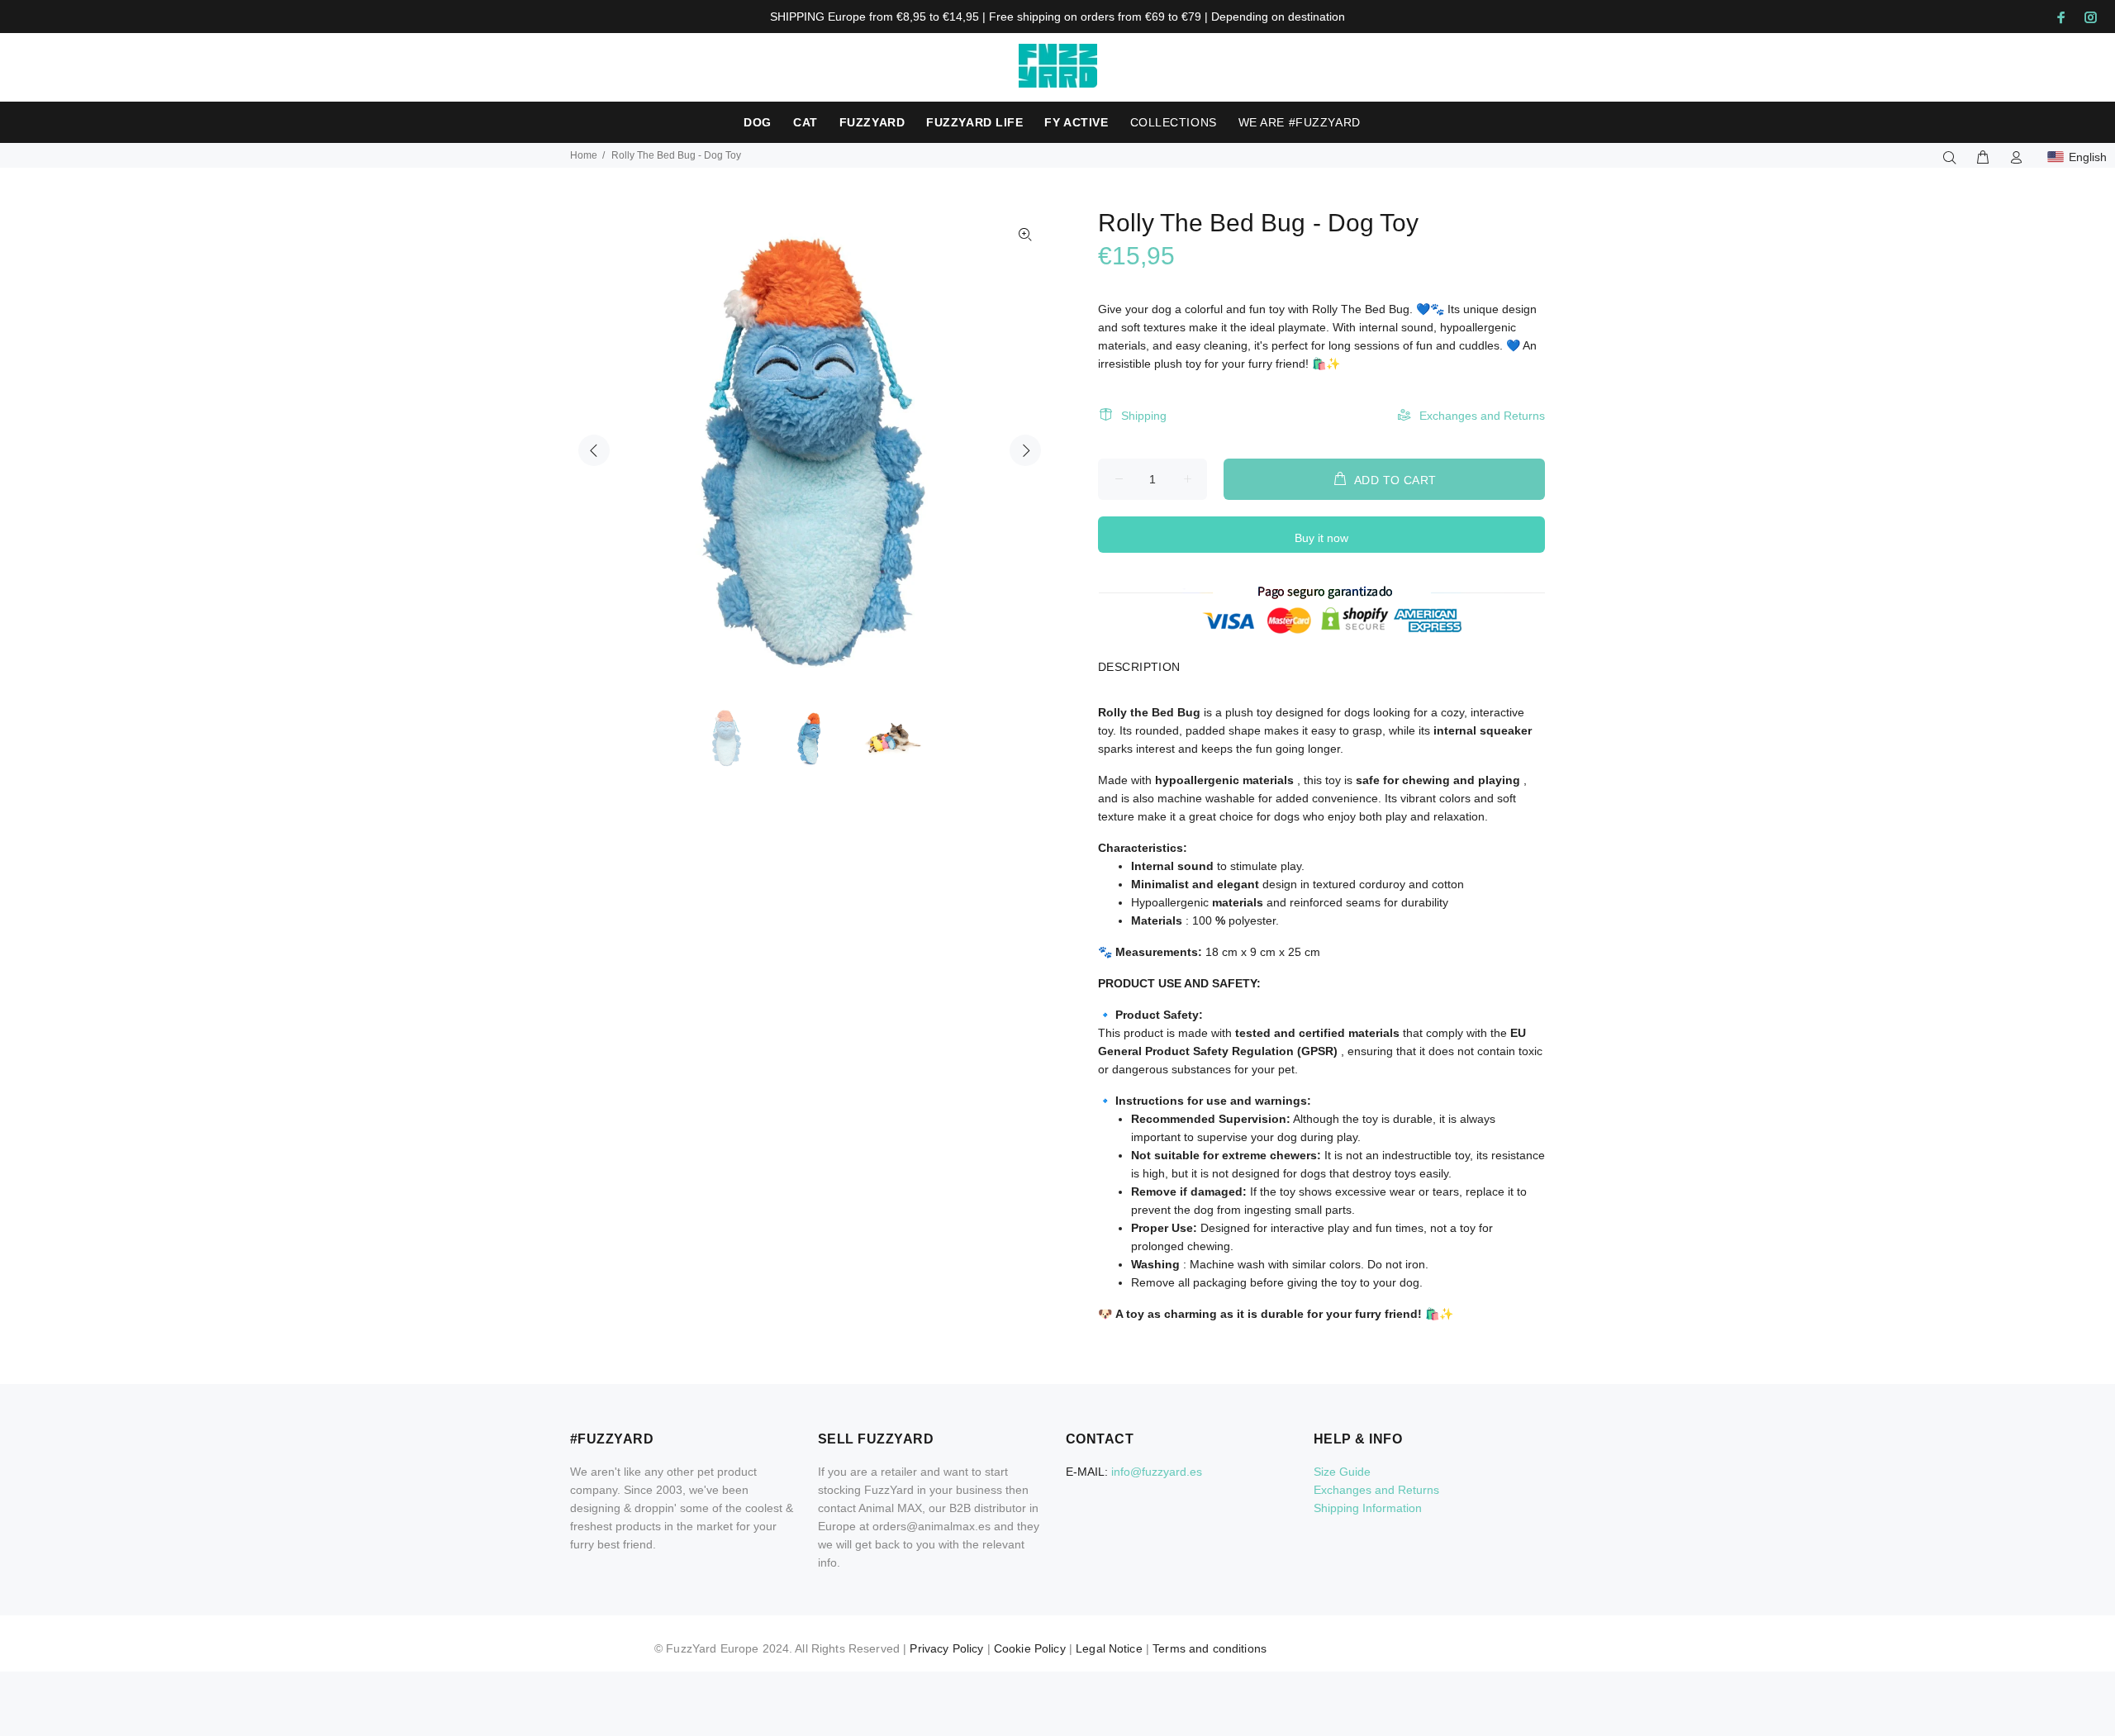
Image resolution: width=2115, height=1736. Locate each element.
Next (1025, 450)
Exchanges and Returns (1482, 416)
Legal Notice (1109, 1648)
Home (584, 155)
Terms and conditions (1210, 1648)
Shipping (1144, 416)
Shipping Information (1368, 1508)
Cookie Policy (1030, 1648)
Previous (594, 450)
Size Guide (1342, 1472)
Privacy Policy (946, 1648)
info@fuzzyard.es (1157, 1472)
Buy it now (1321, 538)
